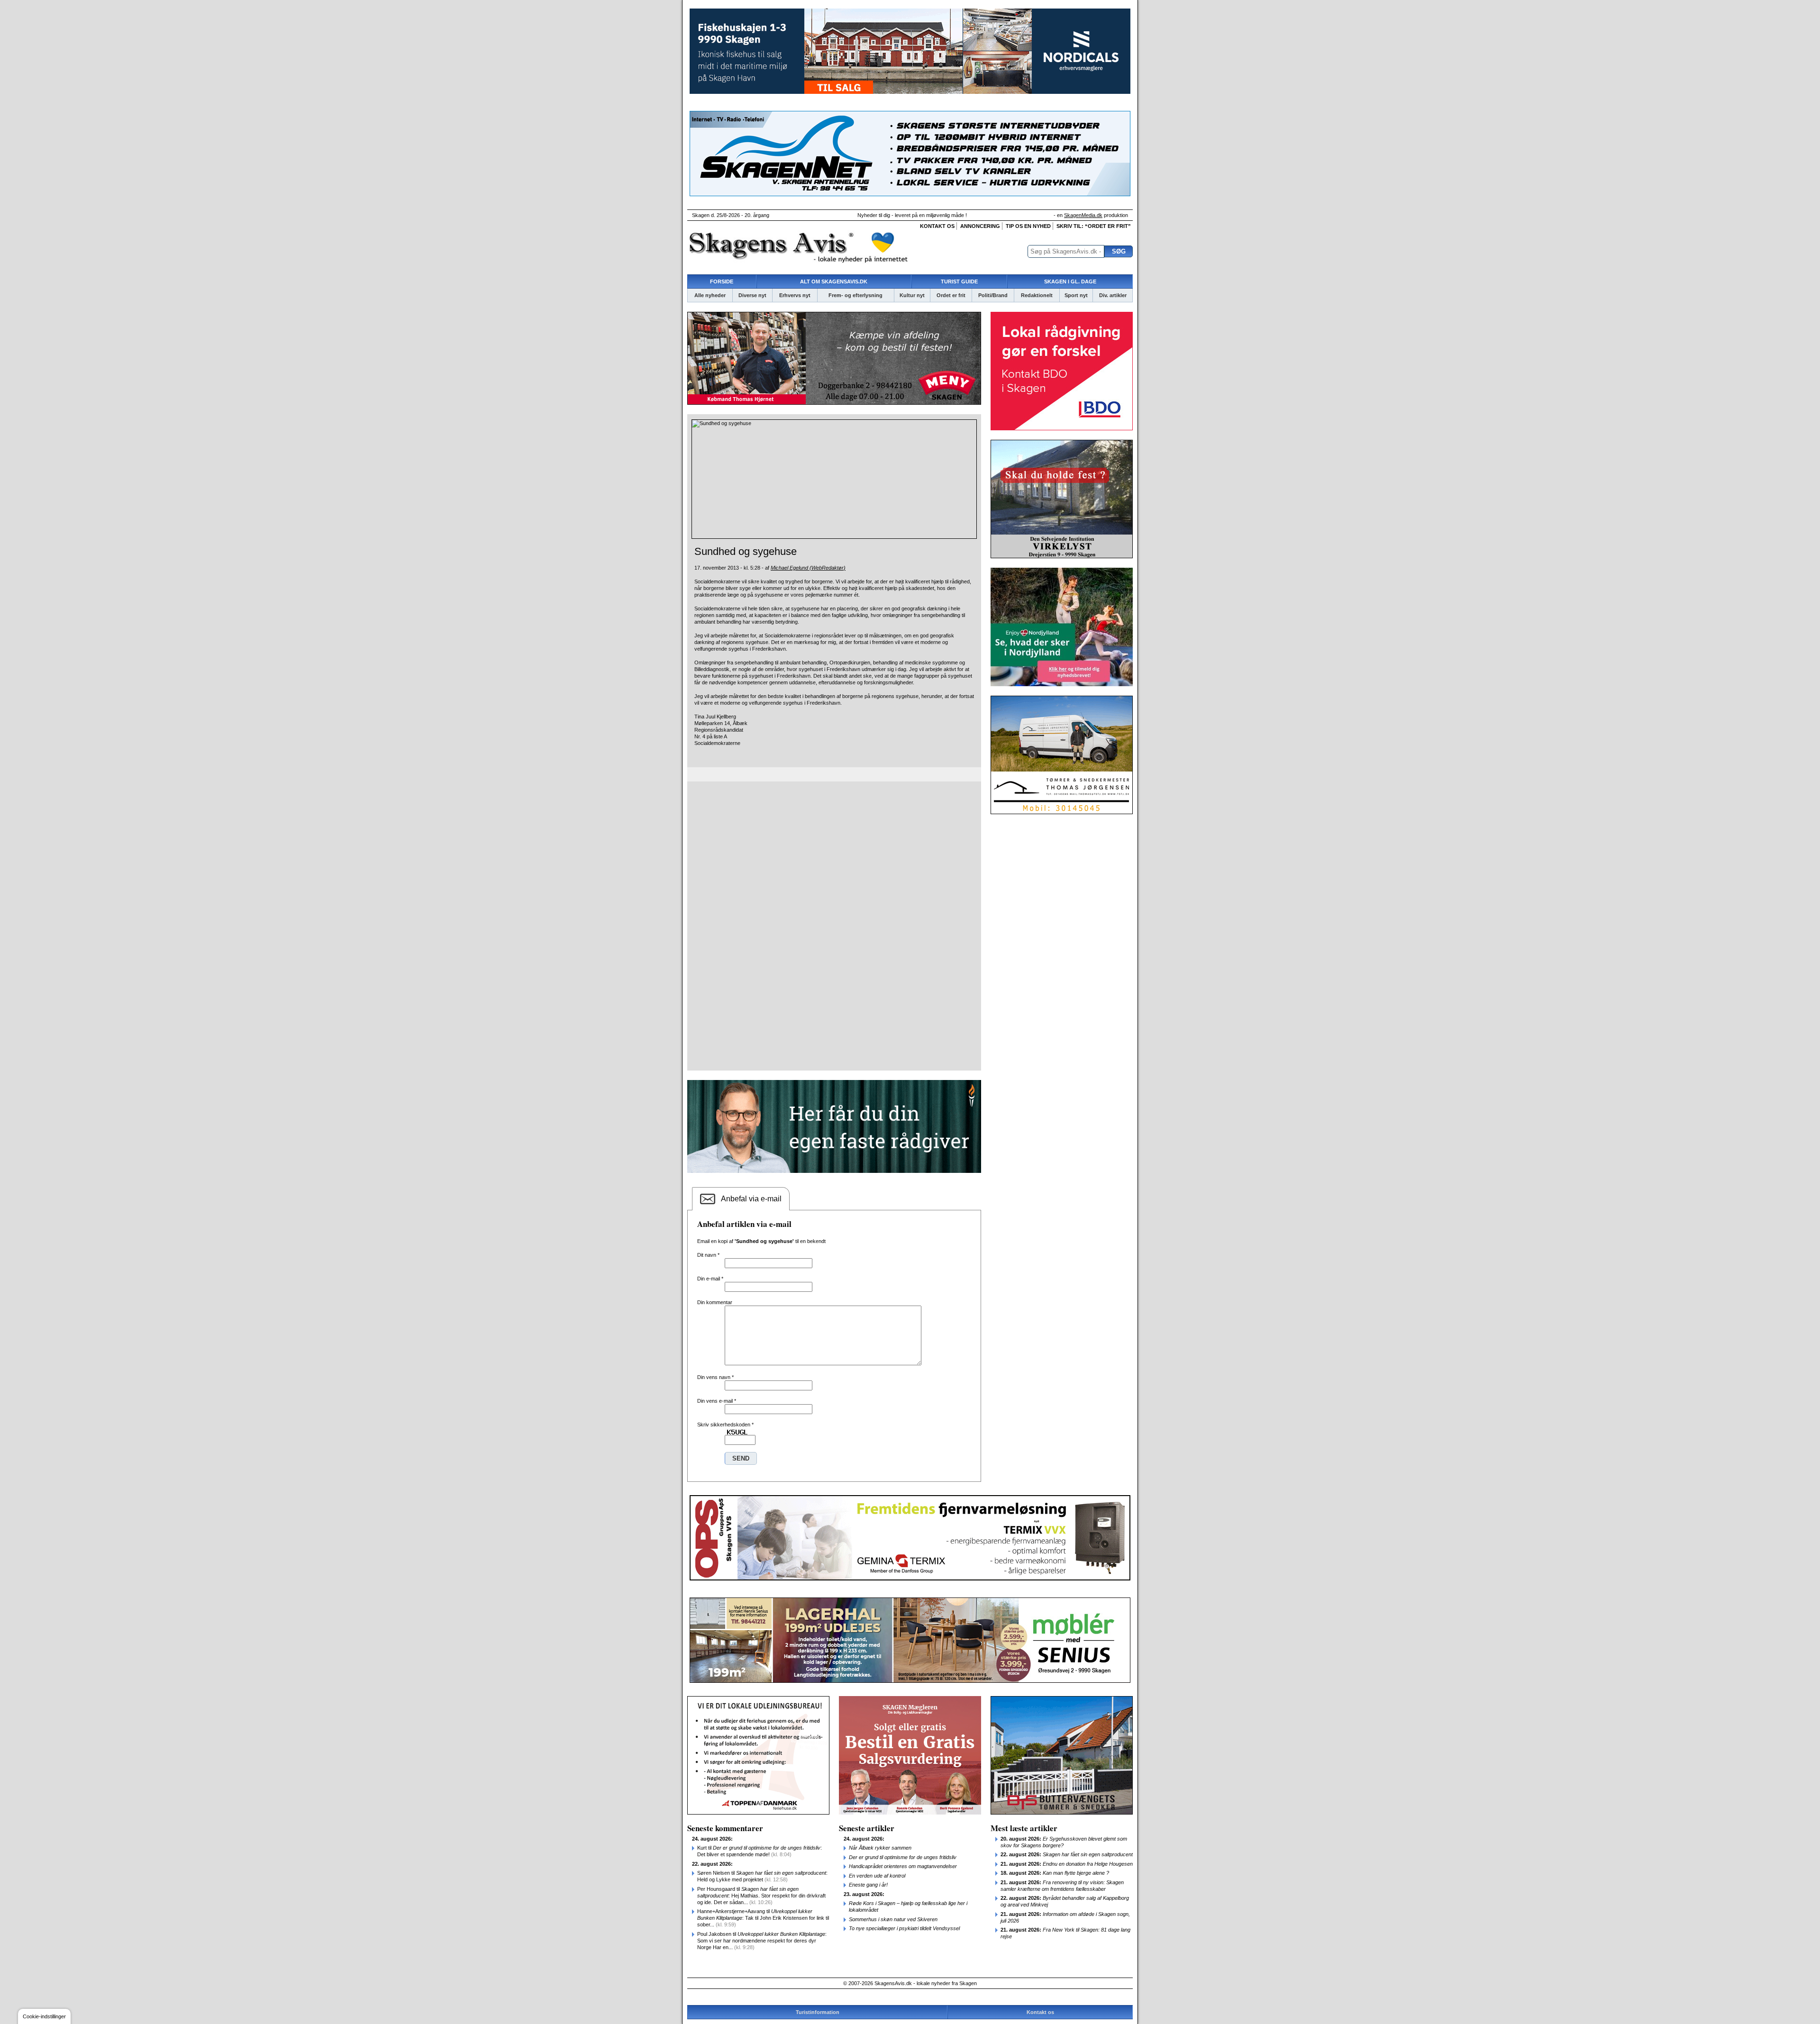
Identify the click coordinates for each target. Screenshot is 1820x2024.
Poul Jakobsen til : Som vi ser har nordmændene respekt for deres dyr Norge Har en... (762, 1941)
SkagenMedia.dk (1083, 215)
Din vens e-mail (717, 1401)
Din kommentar (715, 1302)
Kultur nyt (912, 295)
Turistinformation (818, 2012)
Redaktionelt (1037, 295)
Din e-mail (710, 1279)
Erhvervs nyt (795, 295)
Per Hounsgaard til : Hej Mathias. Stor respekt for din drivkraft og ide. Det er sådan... (761, 1896)
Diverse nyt (752, 295)
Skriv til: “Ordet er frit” (1094, 226)
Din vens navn (715, 1377)
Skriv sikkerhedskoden (725, 1425)
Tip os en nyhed (1028, 226)
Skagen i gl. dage (1070, 281)
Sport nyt (1076, 295)
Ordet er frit (951, 295)
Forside (722, 281)
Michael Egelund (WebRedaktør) (808, 568)
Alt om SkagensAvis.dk (834, 281)
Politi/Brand (993, 295)
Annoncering (980, 226)
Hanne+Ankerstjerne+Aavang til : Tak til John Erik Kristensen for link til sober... (763, 1918)
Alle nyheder (710, 295)
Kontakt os (937, 226)
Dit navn (708, 1255)
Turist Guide (959, 281)
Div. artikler (1113, 295)
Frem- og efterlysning (855, 295)
